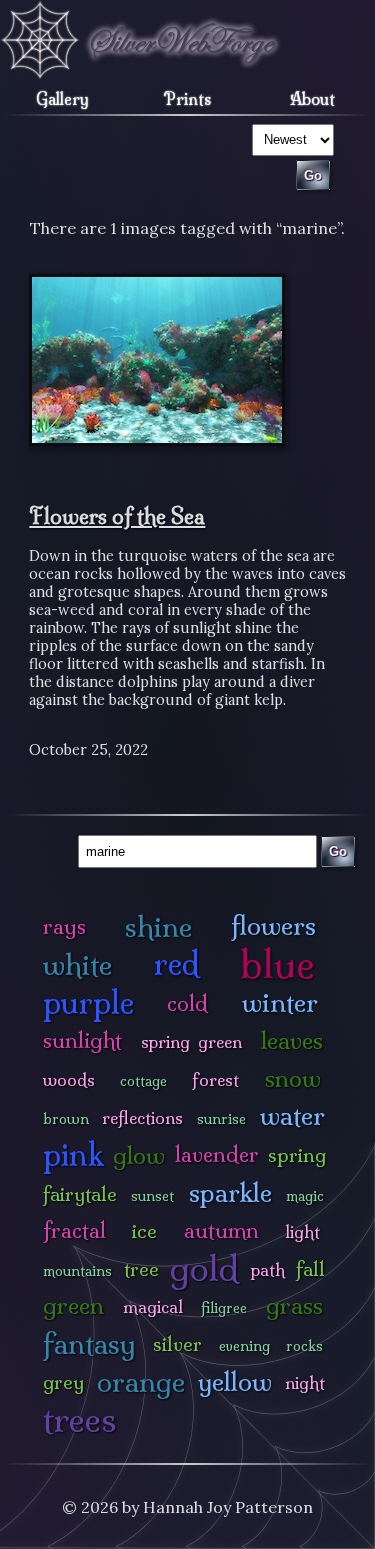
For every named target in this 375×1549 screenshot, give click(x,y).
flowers (273, 925)
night (305, 1382)
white (77, 964)
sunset (152, 1196)
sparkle (230, 1192)
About (312, 99)
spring (297, 1155)
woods (69, 1079)
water (292, 1115)
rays (64, 926)
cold (187, 1003)
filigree (224, 1308)
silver (177, 1344)
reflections (142, 1117)
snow (293, 1078)
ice (144, 1231)
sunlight (82, 1040)
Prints (187, 99)
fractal (74, 1230)
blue (277, 964)
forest (215, 1079)
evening (244, 1346)
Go (338, 851)
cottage (143, 1081)
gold (204, 1268)
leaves (292, 1040)
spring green (191, 1041)
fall (310, 1269)
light (302, 1231)
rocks (304, 1346)
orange (141, 1381)
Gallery (62, 99)
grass (294, 1305)
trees (80, 1419)
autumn (221, 1230)
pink (73, 1154)
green (73, 1305)
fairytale (80, 1194)
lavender (217, 1154)
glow (139, 1155)
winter (280, 1002)
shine (158, 926)
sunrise (221, 1119)
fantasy (89, 1343)
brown (66, 1119)
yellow (235, 1381)
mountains (77, 1271)
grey (63, 1382)
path (268, 1269)
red (176, 963)
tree (141, 1269)
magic (305, 1196)
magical (153, 1306)
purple (88, 1002)
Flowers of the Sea (117, 516)
